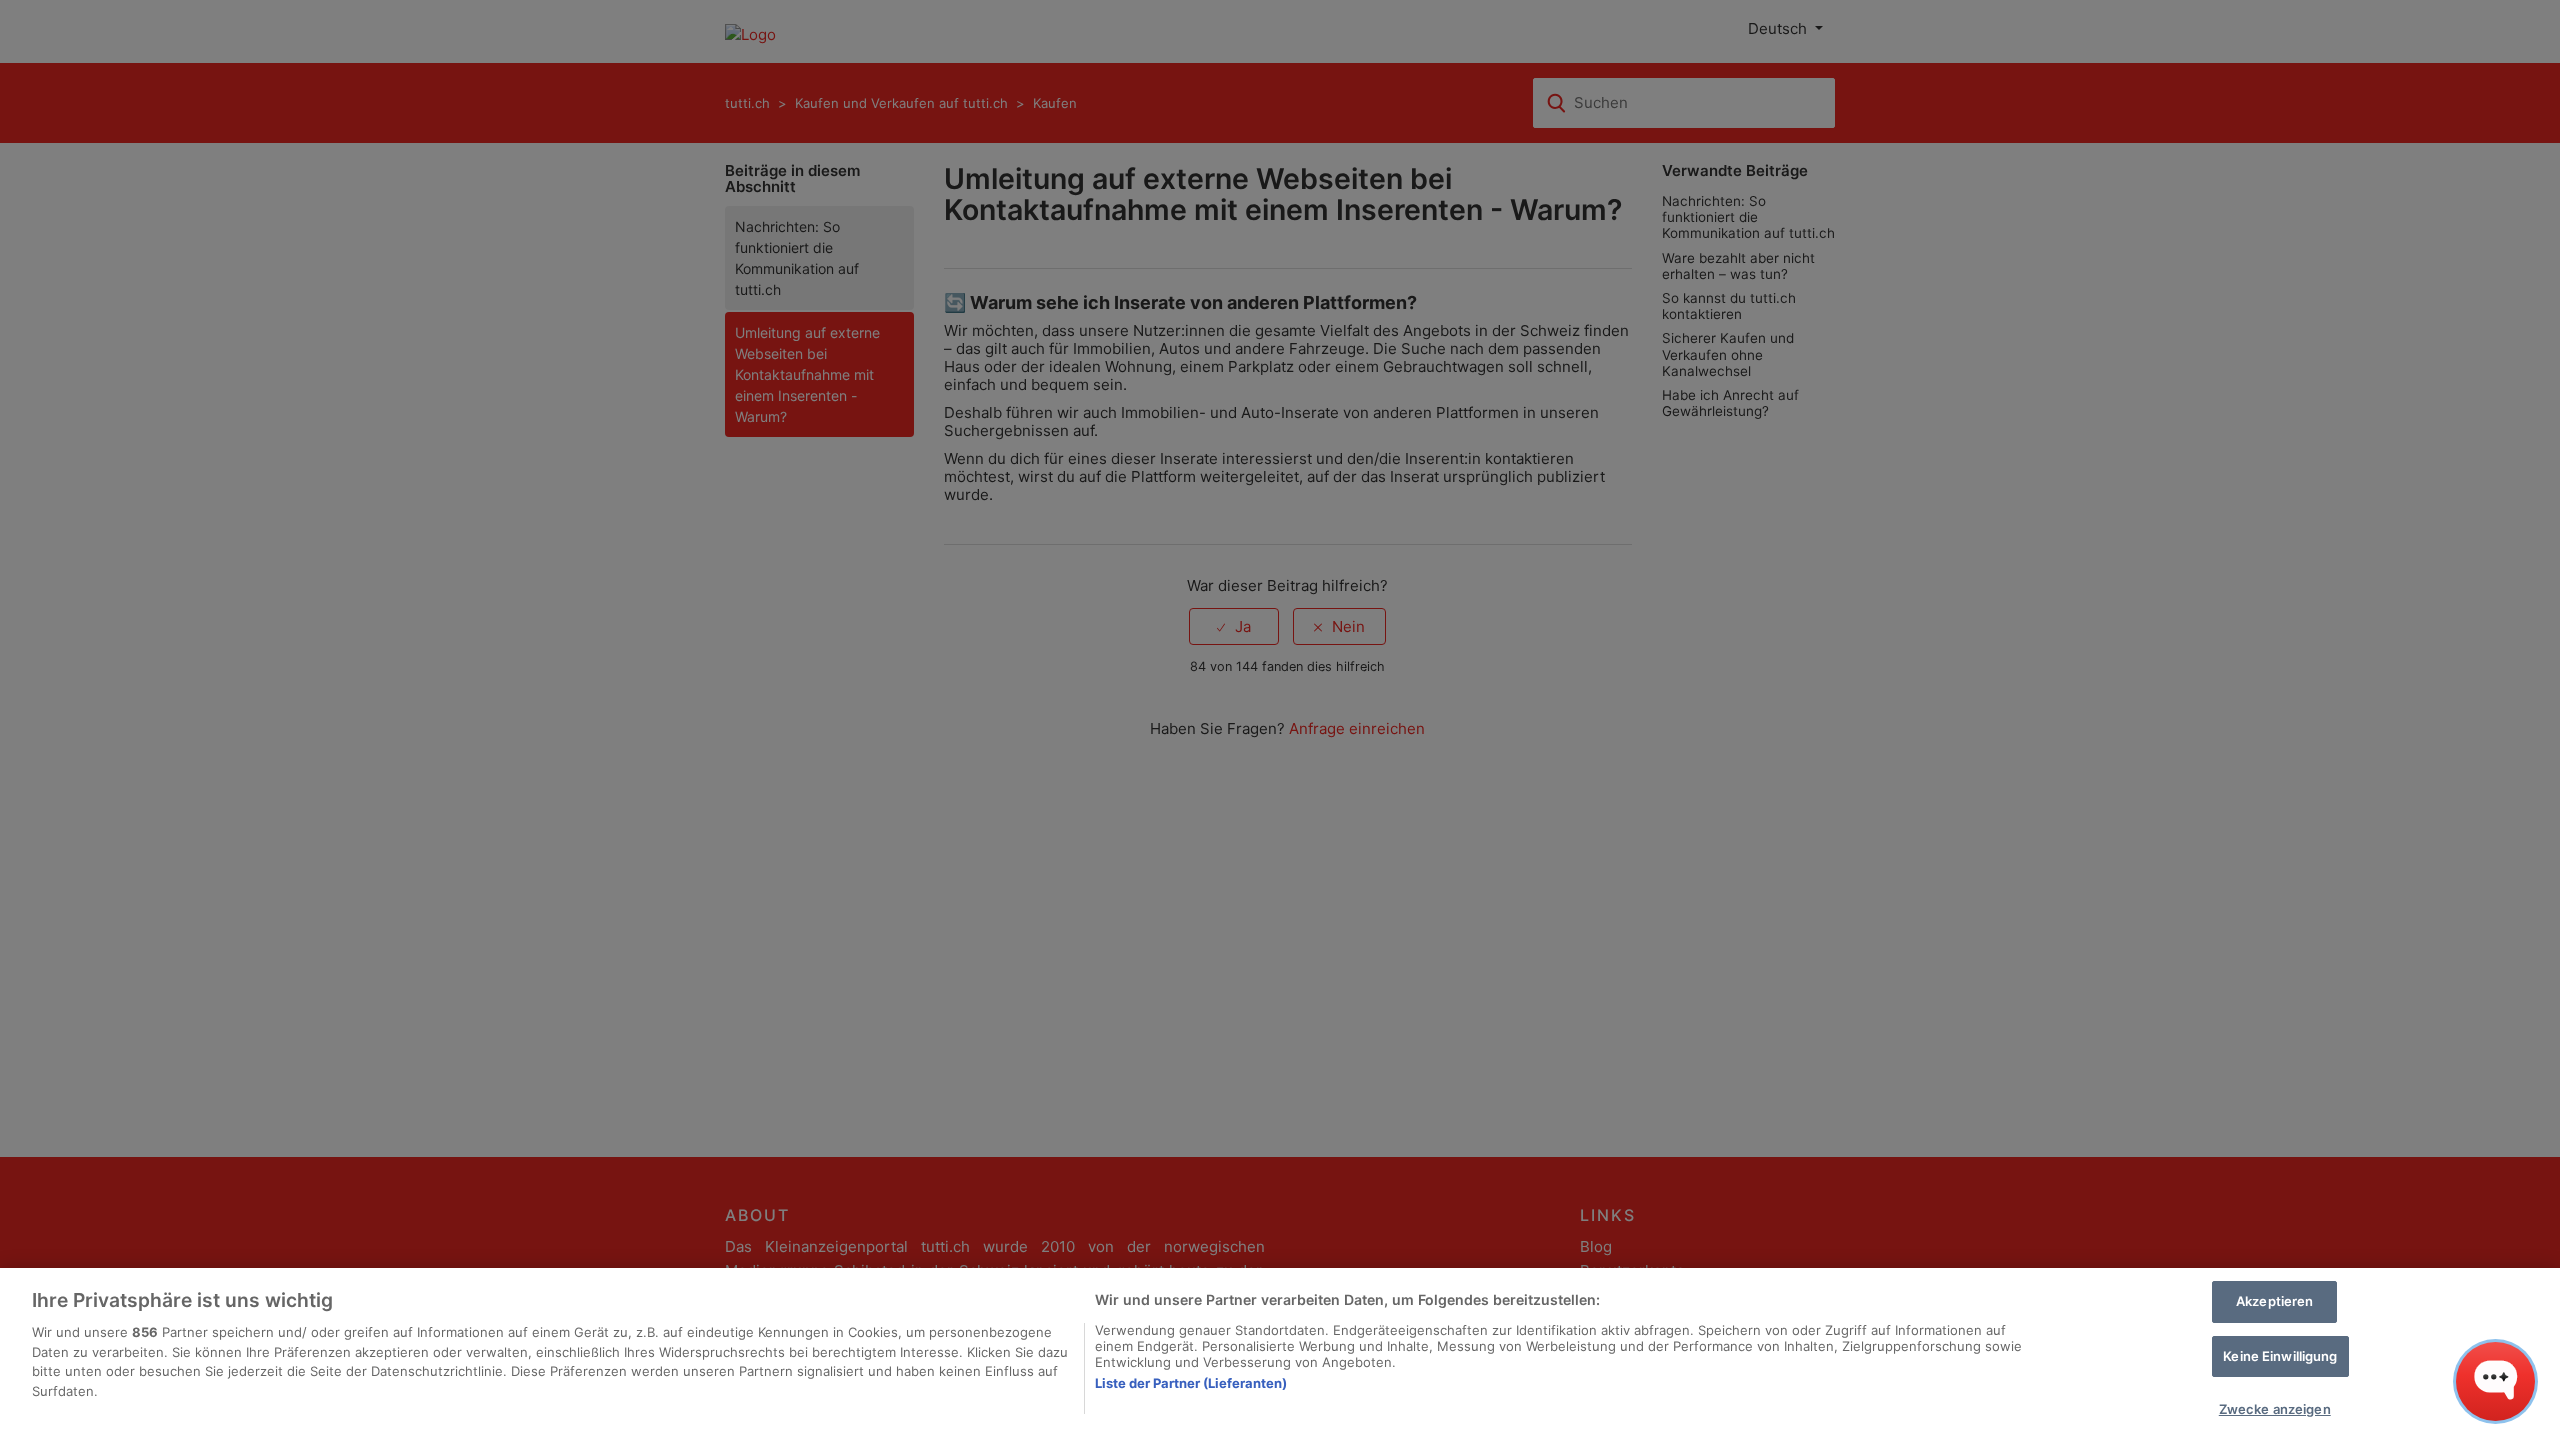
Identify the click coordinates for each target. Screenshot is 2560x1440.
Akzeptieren (2274, 1301)
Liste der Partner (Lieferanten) (1191, 1383)
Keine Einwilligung (2280, 1356)
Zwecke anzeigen (2275, 1409)
